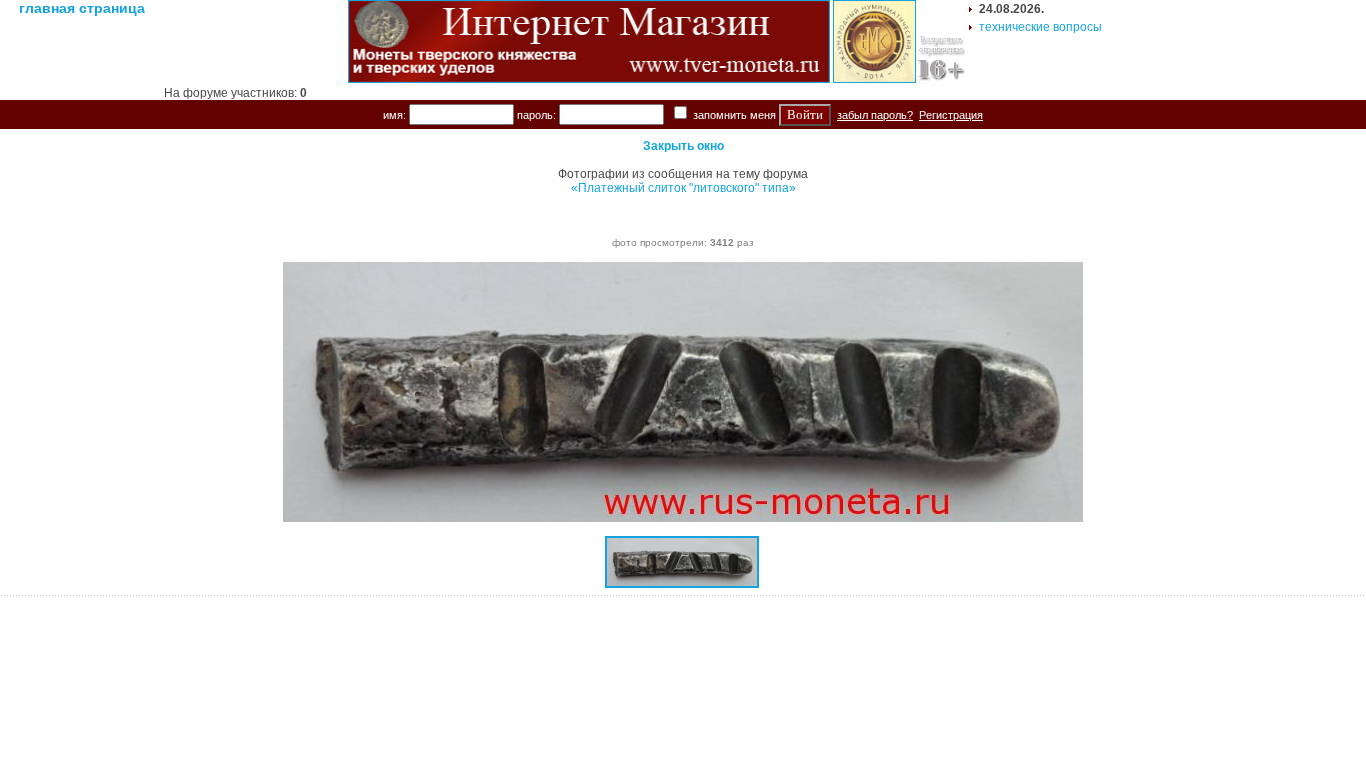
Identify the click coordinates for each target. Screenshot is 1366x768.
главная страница (82, 8)
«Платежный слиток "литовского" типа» (683, 188)
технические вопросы (1040, 27)
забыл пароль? (875, 115)
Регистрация (951, 115)
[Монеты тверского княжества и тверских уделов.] (589, 79)
